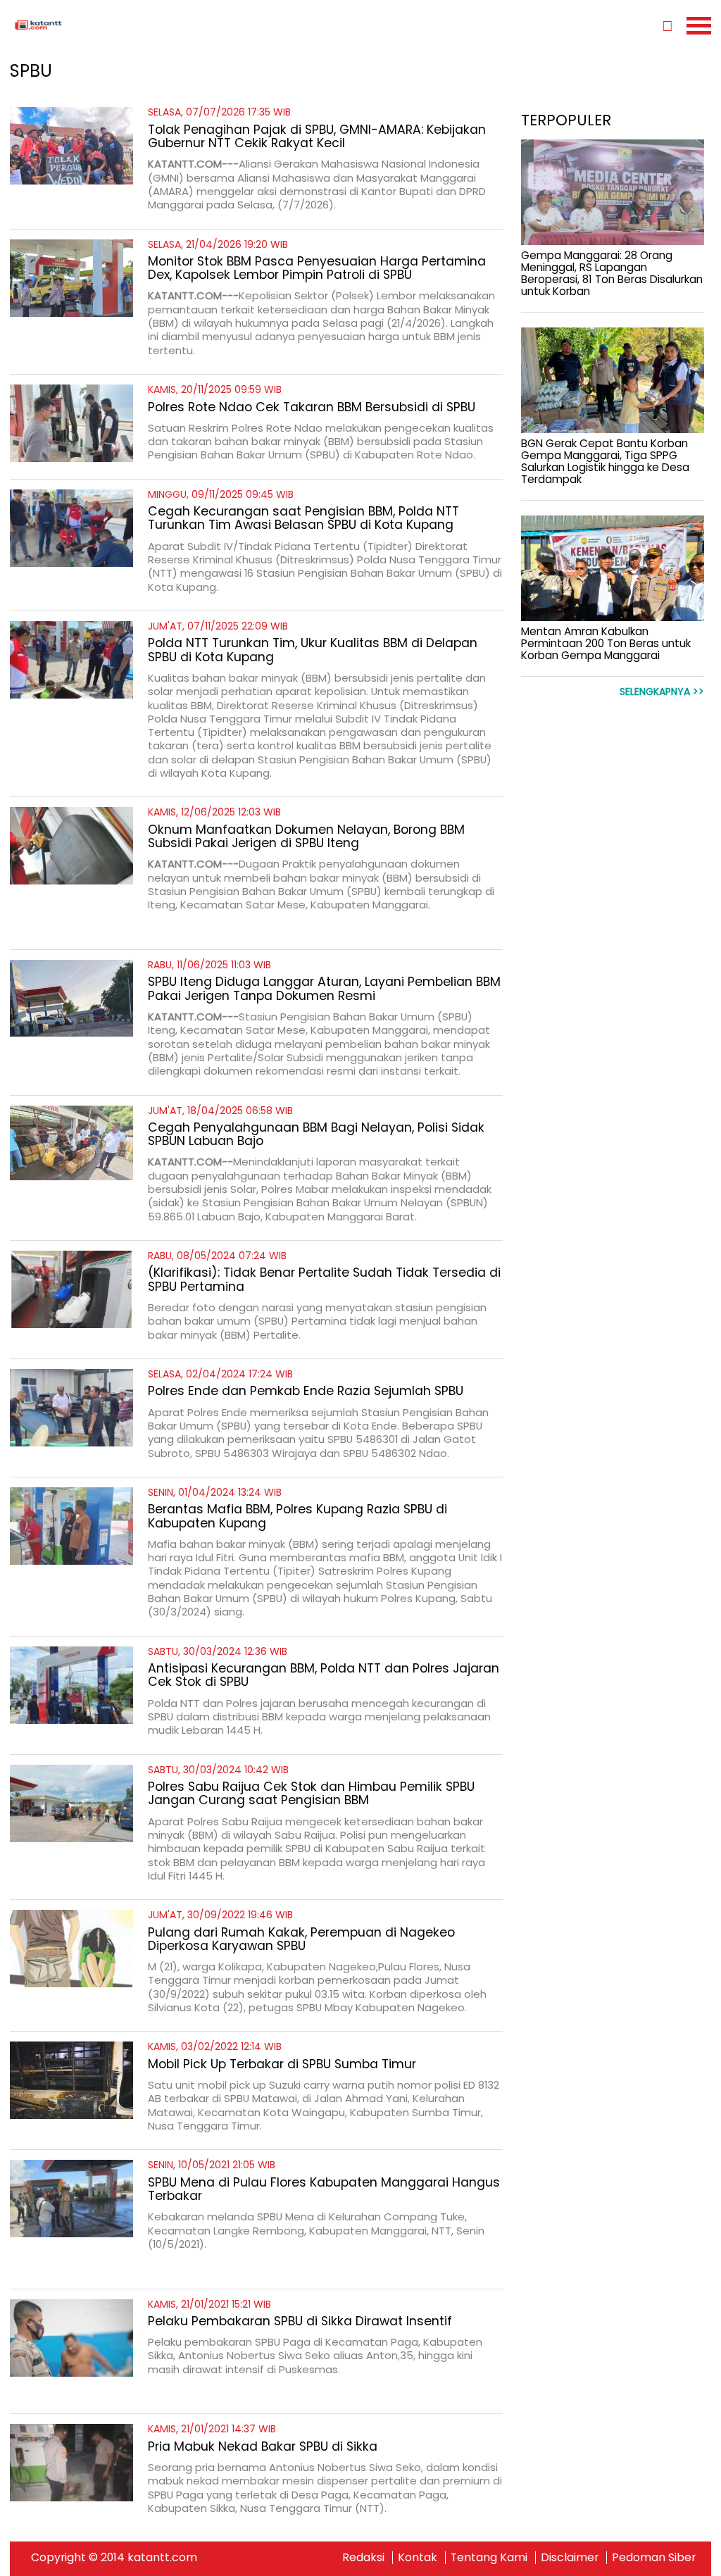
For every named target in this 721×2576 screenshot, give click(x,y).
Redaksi (363, 2557)
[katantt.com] (185, 25)
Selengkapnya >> (662, 692)
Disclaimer (570, 2557)
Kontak (418, 2557)
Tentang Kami (489, 2557)
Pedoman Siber (654, 2557)
